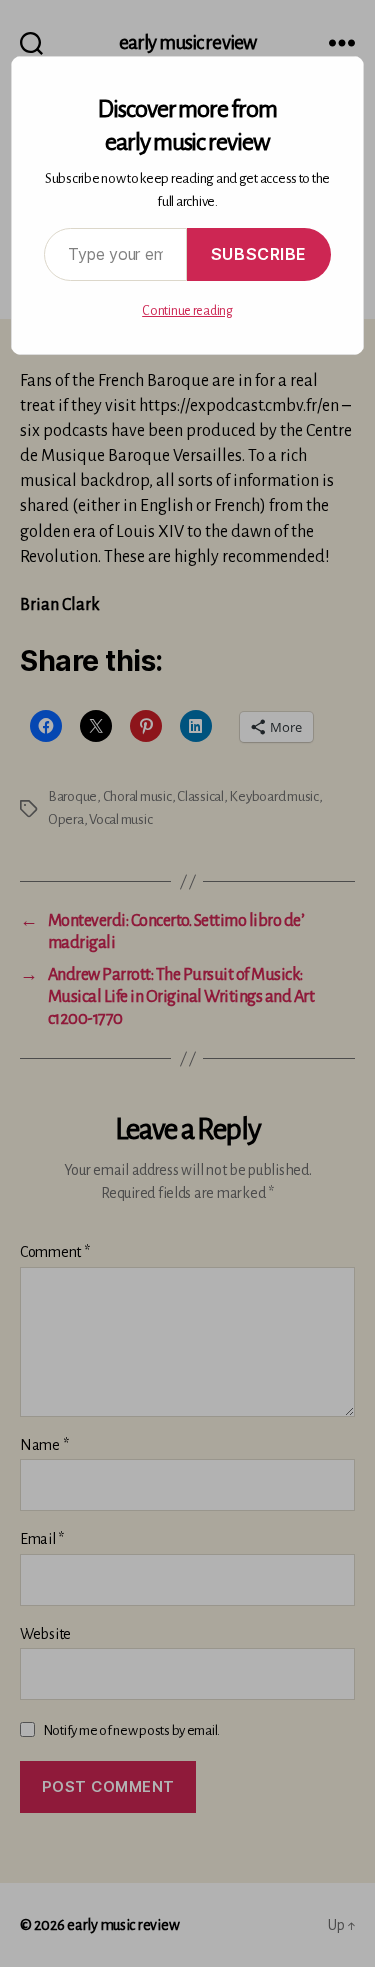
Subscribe (259, 254)
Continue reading (187, 311)
